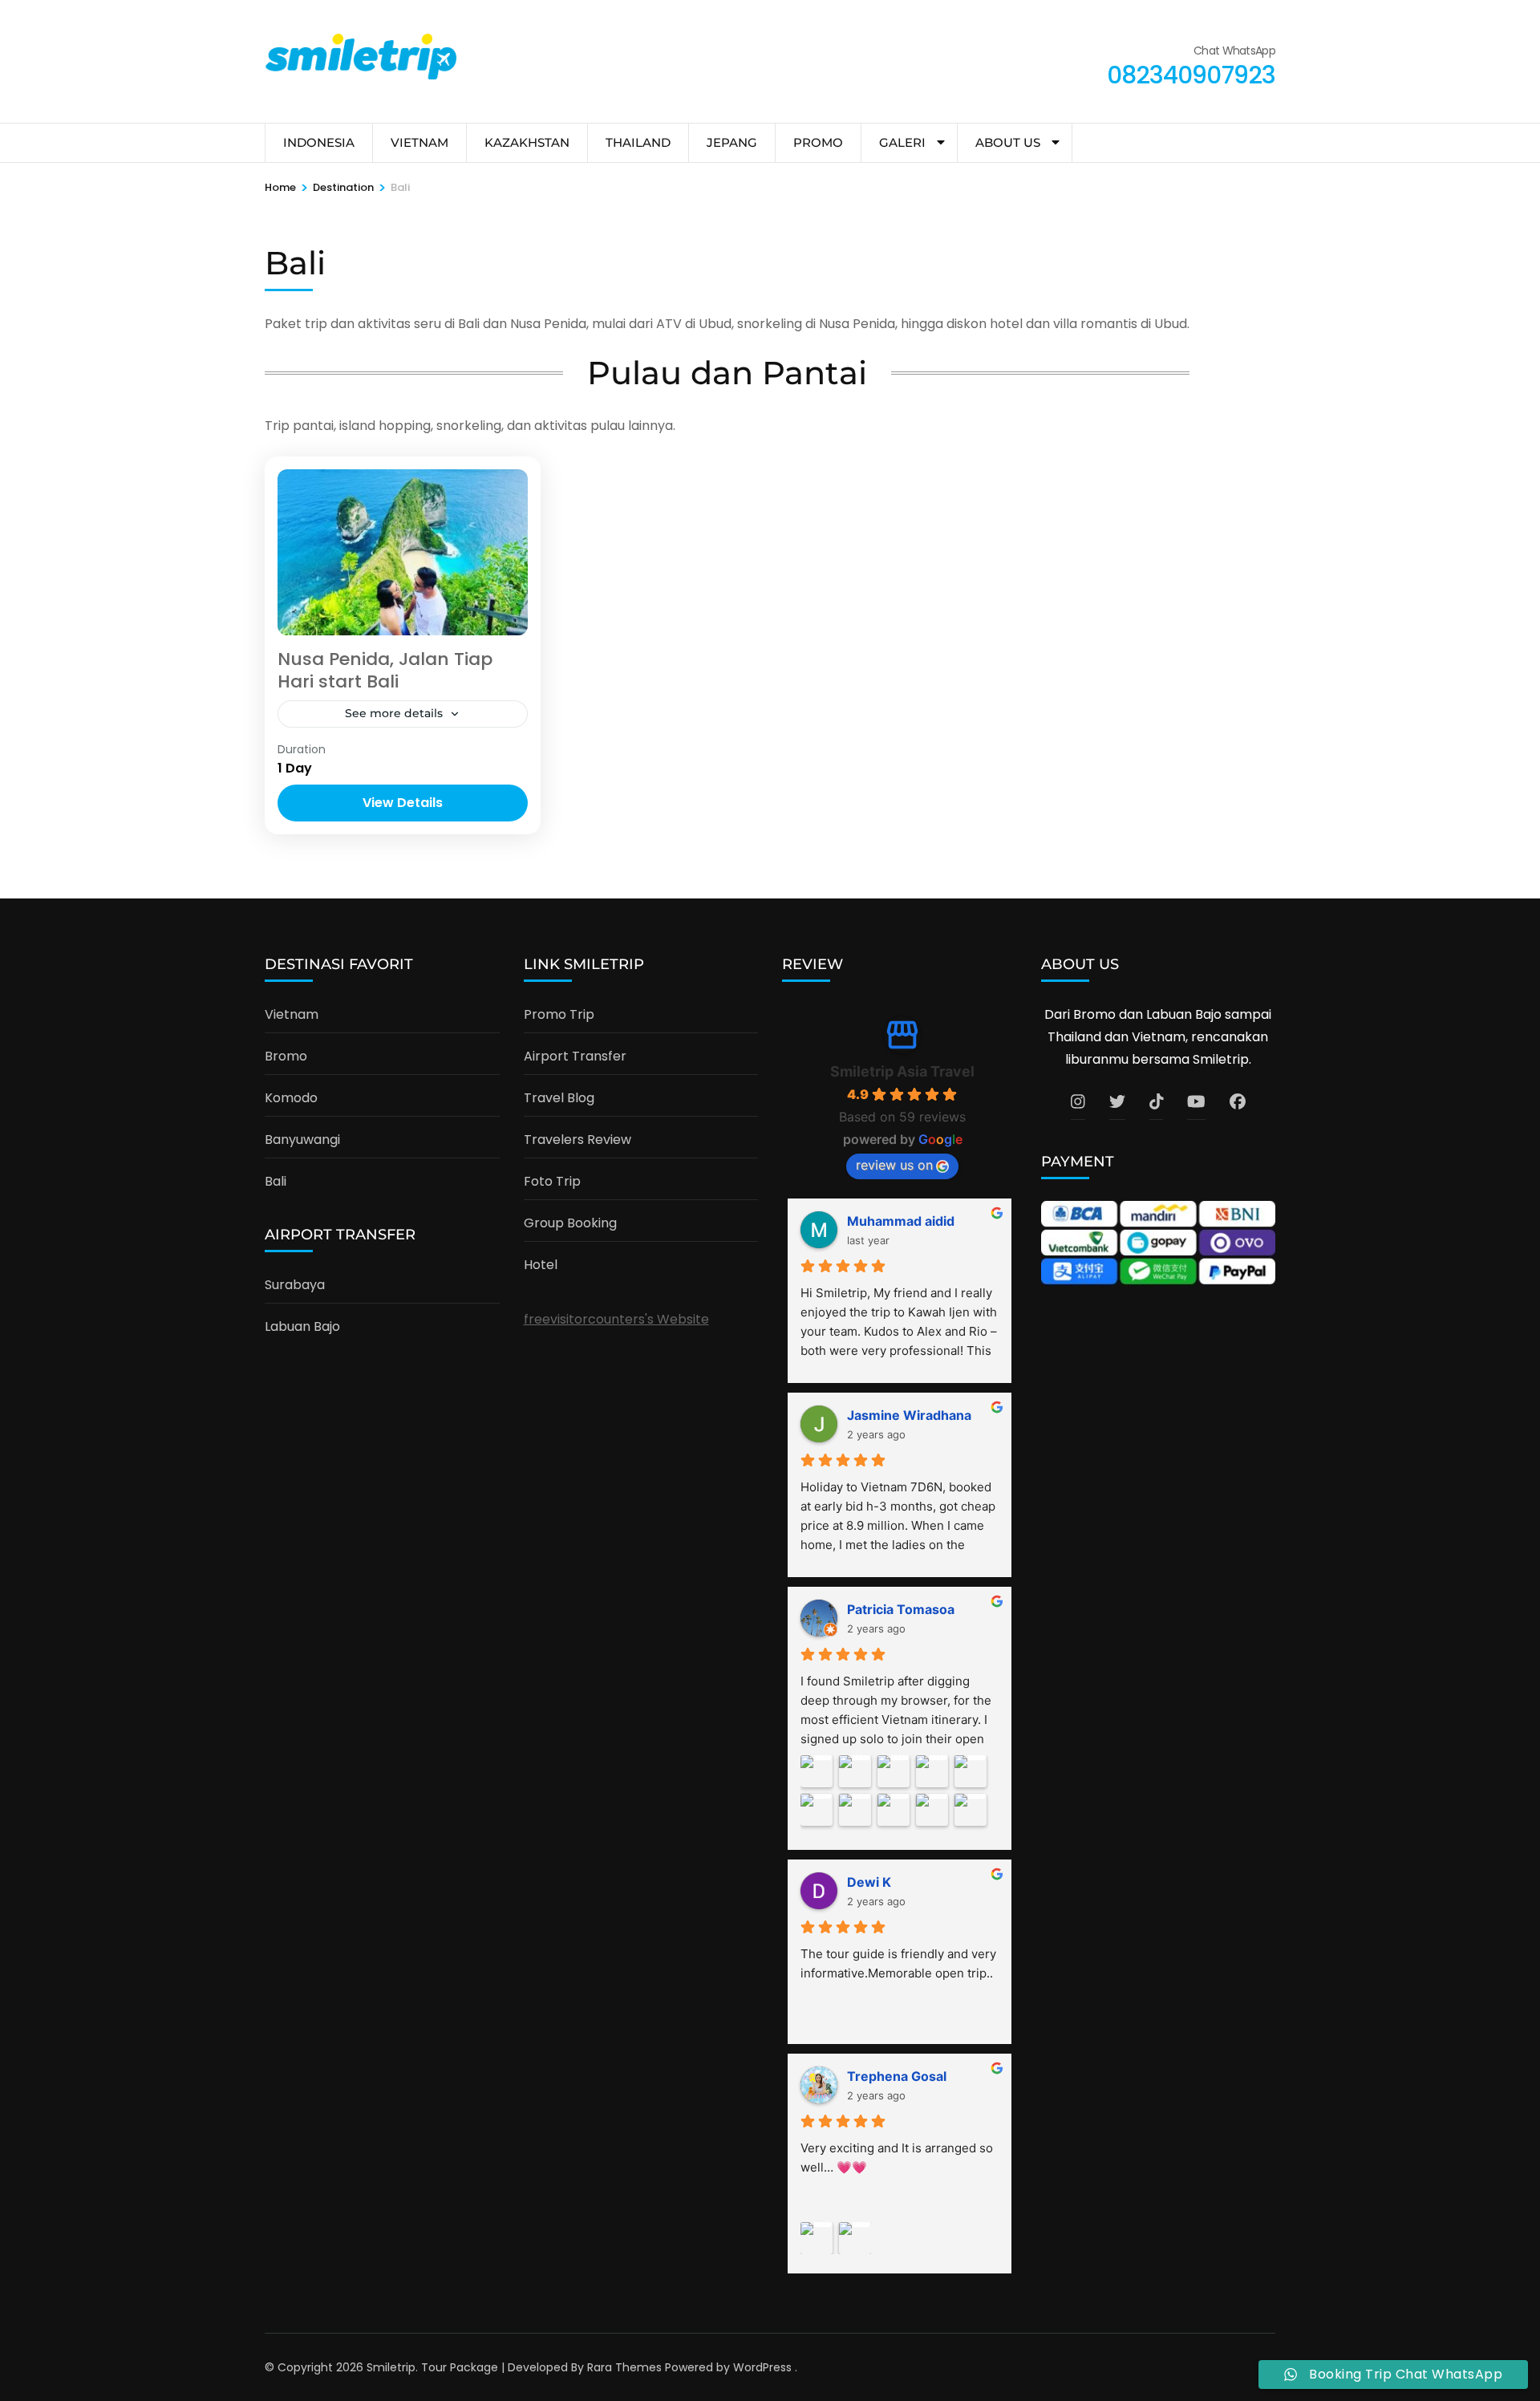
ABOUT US (1008, 142)
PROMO (818, 142)
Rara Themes (624, 2367)
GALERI (902, 142)
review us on (894, 1165)
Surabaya (295, 1285)
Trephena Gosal (897, 2076)
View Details (403, 803)
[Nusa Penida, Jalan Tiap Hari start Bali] (403, 552)
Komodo (291, 1098)
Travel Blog (559, 1098)
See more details (394, 713)
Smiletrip (391, 2367)
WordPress (762, 2367)
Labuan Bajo (302, 1326)
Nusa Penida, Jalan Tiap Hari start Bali (385, 671)
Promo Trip (559, 1014)
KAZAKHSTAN (527, 142)
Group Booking (570, 1223)
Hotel (541, 1265)
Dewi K (869, 1882)
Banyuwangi (302, 1140)
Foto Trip (552, 1181)
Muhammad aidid (901, 1221)
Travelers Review (577, 1140)
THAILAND (638, 142)
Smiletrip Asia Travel (902, 1071)
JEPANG (732, 142)
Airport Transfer (575, 1056)
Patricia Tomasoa (901, 1609)
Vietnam (292, 1014)
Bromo (286, 1056)
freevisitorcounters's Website (616, 1319)
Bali (276, 1181)
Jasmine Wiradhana (909, 1415)
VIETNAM (419, 142)
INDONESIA (319, 142)
